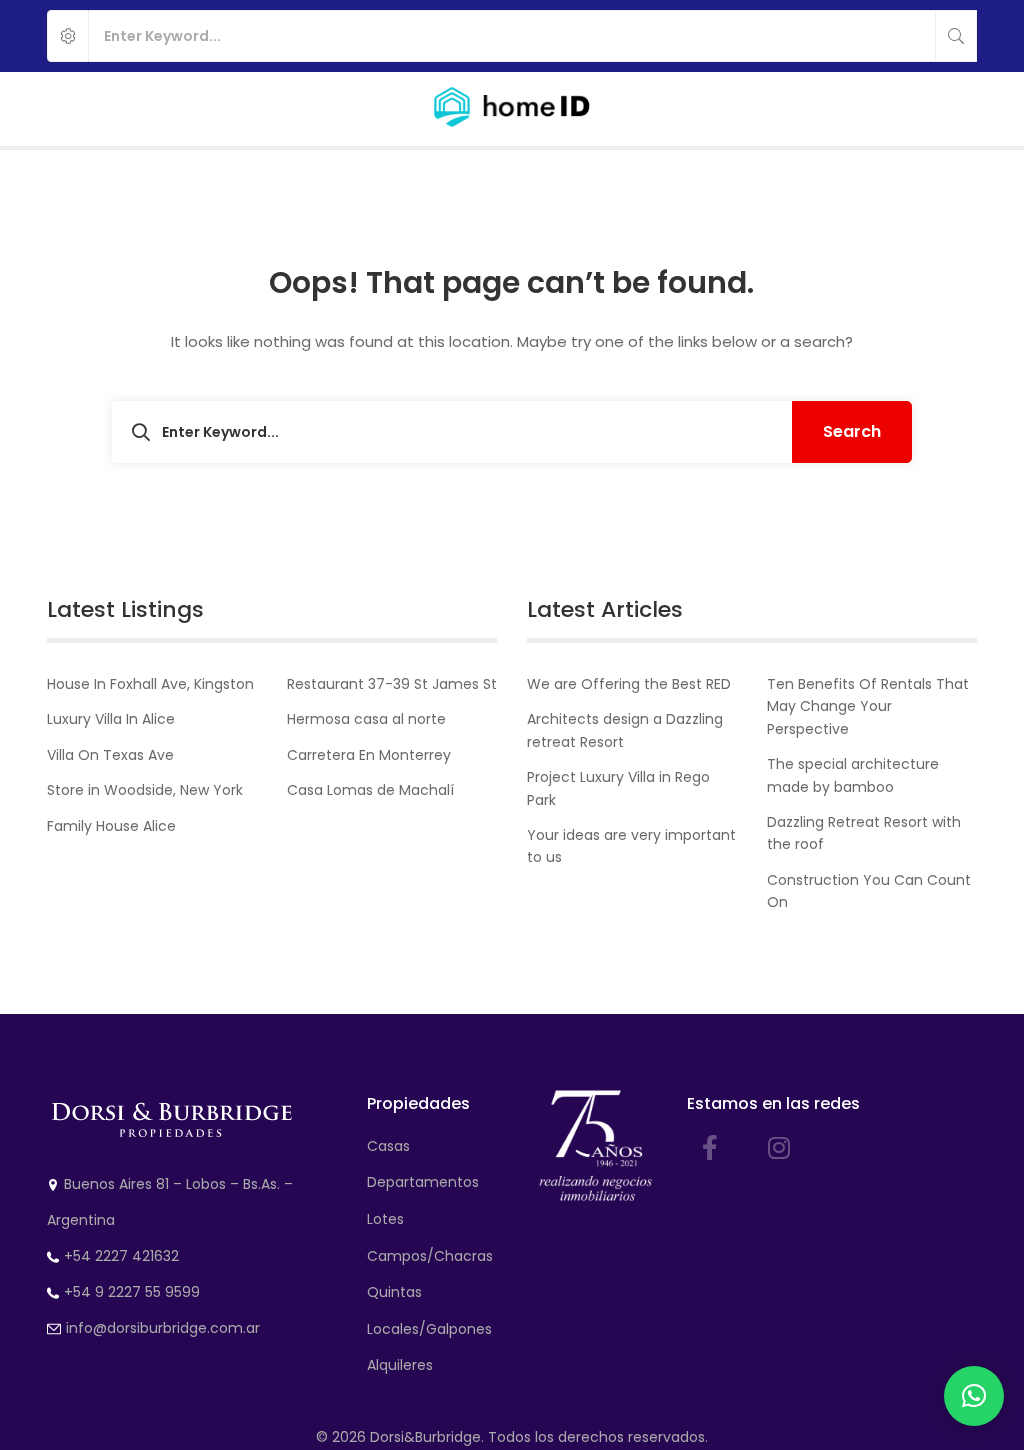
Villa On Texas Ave (110, 755)
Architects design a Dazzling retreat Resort (625, 730)
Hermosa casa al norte (366, 719)
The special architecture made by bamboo (853, 775)
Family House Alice (111, 826)
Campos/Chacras (430, 1256)
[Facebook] (710, 1147)
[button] (974, 1396)
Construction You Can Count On (869, 891)
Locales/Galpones (429, 1329)
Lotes (385, 1219)
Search (852, 431)
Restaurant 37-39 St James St (392, 684)
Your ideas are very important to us (631, 846)
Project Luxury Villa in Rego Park (618, 788)
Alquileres (400, 1365)
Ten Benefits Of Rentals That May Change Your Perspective (868, 706)
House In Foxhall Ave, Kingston (150, 684)
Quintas (394, 1292)
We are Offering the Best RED (629, 684)
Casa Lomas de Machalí (370, 790)
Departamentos (423, 1182)
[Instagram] (779, 1147)
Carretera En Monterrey (369, 755)
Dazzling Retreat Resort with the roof (864, 833)
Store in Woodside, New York (145, 790)
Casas (388, 1146)
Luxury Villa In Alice (111, 719)
